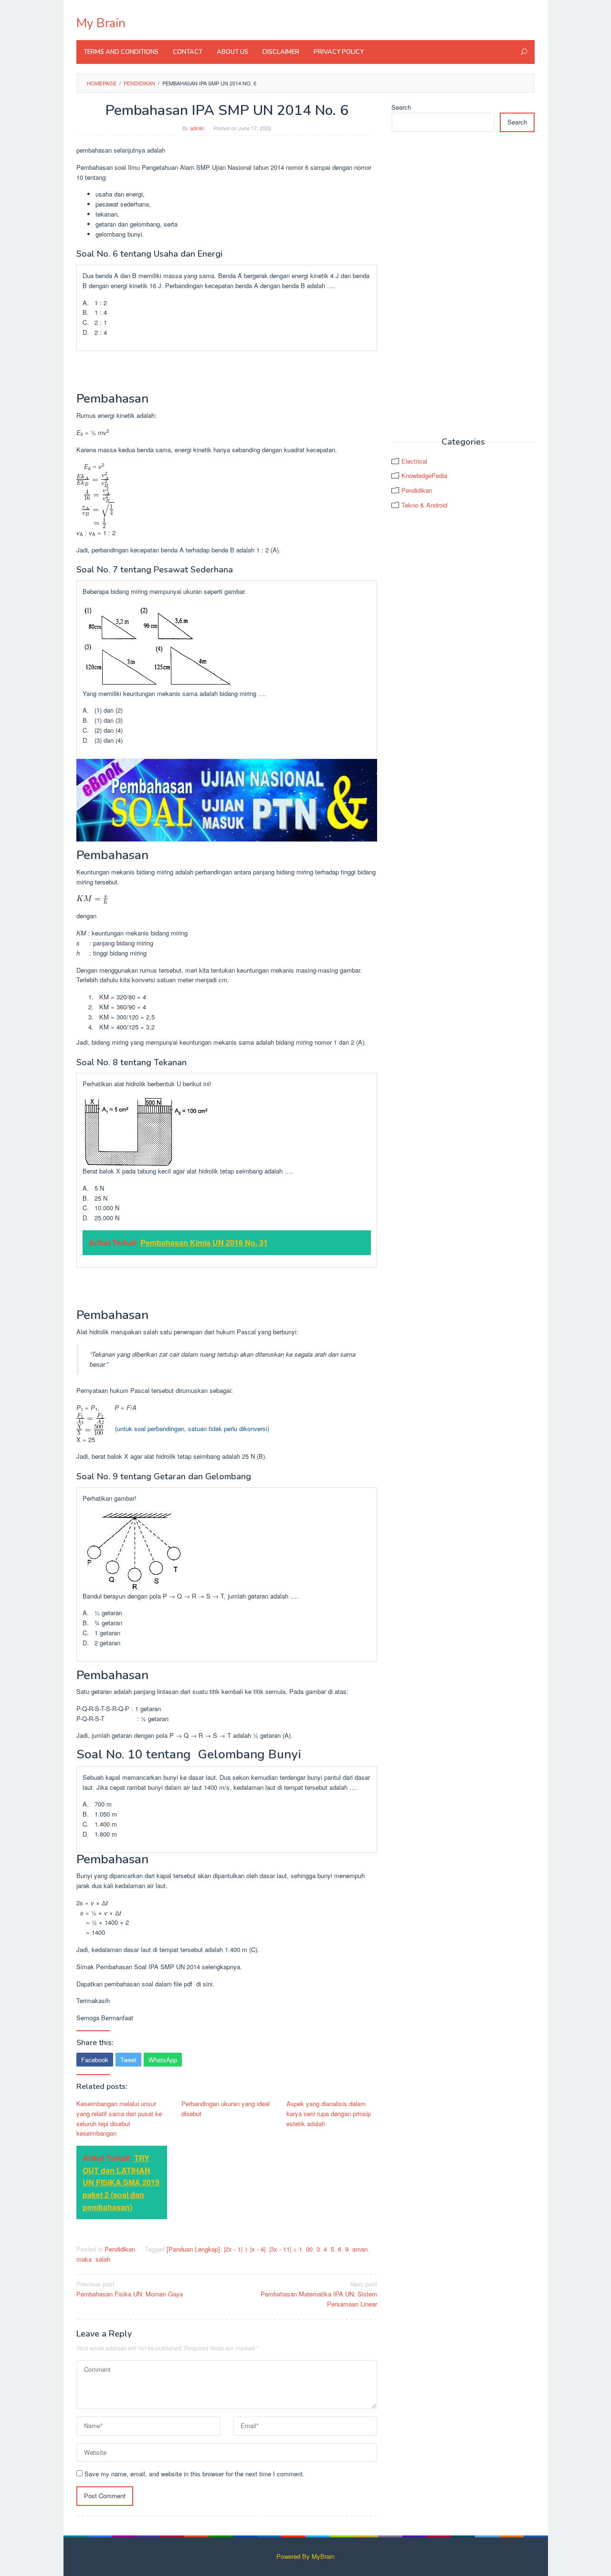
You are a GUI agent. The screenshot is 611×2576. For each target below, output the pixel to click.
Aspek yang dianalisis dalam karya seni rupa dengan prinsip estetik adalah (329, 2114)
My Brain (101, 23)
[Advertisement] (463, 285)
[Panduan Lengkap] (193, 2249)
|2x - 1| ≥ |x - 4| (245, 2249)
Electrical (414, 461)
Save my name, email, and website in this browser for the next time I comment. (195, 2474)
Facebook (95, 2060)
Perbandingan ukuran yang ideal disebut (226, 2109)
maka (84, 2259)
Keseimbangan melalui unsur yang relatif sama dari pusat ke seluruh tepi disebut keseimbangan (119, 2118)
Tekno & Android (424, 505)
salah (103, 2259)
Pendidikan (120, 2249)
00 (309, 2249)
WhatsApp (163, 2060)
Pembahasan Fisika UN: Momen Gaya (130, 2289)
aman (360, 2249)
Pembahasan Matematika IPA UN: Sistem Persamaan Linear (319, 2294)
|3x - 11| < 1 (286, 2249)
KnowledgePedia (424, 475)
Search (401, 107)
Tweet (128, 2060)
